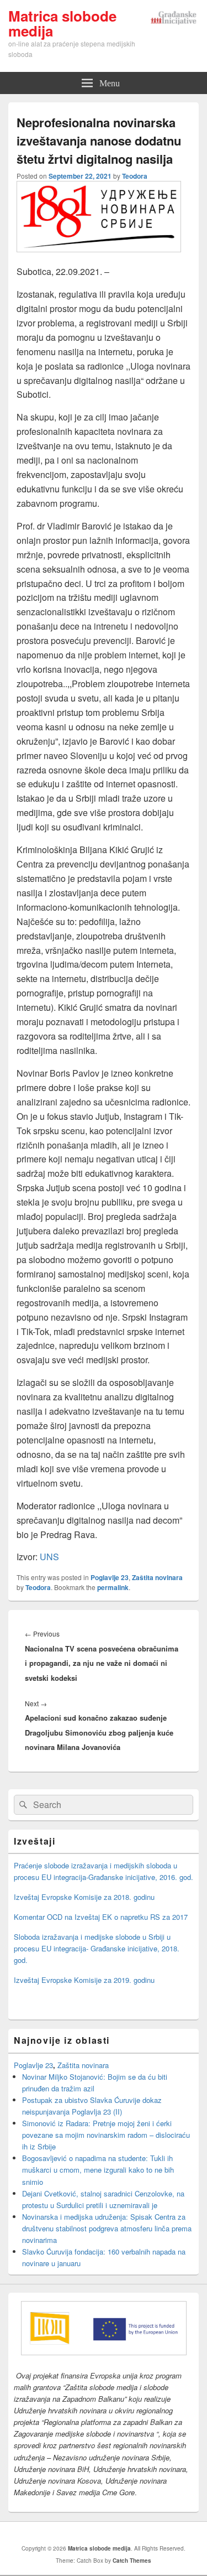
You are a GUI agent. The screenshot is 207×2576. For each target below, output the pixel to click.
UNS (49, 1557)
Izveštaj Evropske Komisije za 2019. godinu (84, 1980)
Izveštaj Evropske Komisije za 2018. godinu (84, 1897)
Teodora (135, 176)
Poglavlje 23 (110, 1577)
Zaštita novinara (157, 1577)
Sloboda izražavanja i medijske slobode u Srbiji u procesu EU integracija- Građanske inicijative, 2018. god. (97, 1948)
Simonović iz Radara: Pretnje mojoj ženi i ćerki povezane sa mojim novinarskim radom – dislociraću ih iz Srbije (106, 2135)
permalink (113, 1587)
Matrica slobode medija (62, 23)
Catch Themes (132, 2561)
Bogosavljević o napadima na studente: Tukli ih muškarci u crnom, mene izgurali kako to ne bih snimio (98, 2170)
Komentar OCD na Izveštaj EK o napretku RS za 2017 (101, 1917)
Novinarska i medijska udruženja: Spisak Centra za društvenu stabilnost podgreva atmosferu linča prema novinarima (107, 2228)
